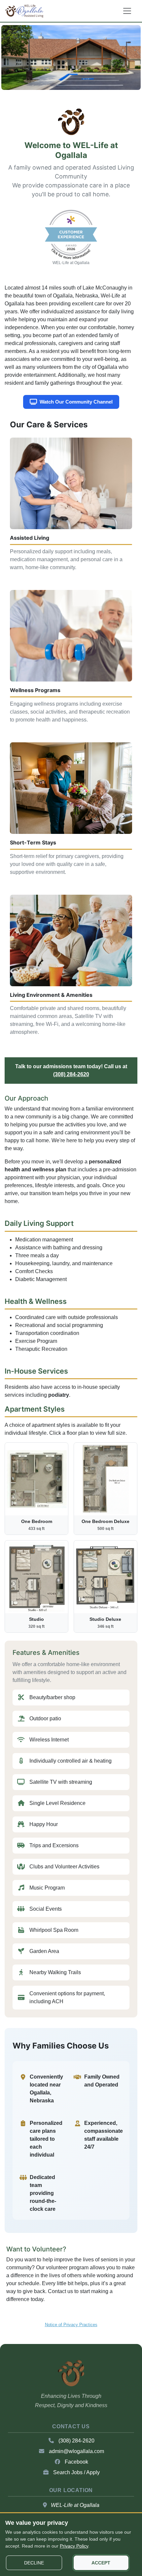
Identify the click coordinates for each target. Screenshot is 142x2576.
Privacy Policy (74, 2546)
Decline (34, 2563)
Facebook (76, 2462)
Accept (101, 2563)
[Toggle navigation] (127, 11)
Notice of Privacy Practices (71, 2325)
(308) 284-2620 (71, 1074)
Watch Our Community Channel (76, 402)
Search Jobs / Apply (76, 2472)
